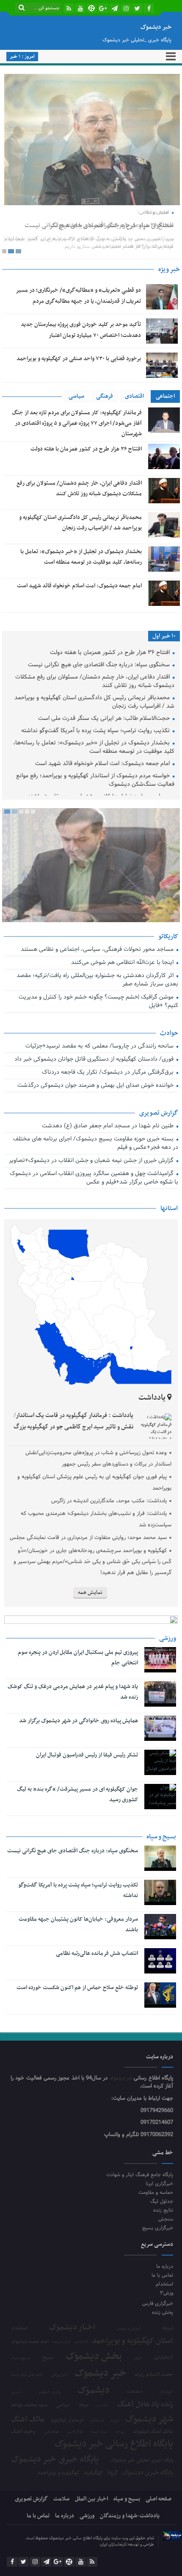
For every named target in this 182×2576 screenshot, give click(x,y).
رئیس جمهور (50, 2392)
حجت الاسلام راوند (154, 2375)
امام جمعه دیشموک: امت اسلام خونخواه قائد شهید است (79, 586)
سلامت (103, 2405)
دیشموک (94, 2391)
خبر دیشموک (122, 2078)
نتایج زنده (163, 2210)
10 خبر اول (164, 636)
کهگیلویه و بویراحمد (59, 2473)
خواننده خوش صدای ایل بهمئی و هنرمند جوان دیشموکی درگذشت (96, 1086)
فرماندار (97, 2421)
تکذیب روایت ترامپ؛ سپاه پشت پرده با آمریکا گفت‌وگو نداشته (96, 731)
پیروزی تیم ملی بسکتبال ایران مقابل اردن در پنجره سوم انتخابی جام (78, 1658)
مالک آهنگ (28, 2420)
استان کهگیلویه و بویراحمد (132, 2341)
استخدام (164, 2284)
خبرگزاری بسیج (158, 2228)
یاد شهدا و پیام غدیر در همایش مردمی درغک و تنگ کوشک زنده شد (73, 1692)
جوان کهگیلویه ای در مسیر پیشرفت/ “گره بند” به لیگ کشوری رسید (77, 1794)
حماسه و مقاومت (156, 2192)
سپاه (84, 2405)
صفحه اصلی (159, 2499)
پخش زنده (163, 2312)
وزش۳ (167, 2293)
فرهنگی (105, 396)
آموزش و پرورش (129, 2329)
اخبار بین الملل (91, 2499)
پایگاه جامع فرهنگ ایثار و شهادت (140, 2175)
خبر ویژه (169, 269)
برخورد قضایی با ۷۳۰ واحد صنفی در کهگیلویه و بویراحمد (79, 359)
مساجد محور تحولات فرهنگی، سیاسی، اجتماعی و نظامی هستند (98, 950)
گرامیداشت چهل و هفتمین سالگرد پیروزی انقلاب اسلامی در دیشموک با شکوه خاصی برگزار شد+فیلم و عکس (94, 1178)
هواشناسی (51, 2432)
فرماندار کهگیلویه (67, 2421)
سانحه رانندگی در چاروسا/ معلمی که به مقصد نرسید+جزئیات (100, 1046)
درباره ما (165, 2266)
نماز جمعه (99, 2432)
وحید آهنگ (23, 2432)
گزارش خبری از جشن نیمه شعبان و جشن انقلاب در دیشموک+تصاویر (91, 1161)
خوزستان (166, 2392)
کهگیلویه (94, 2473)
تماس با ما (162, 2275)
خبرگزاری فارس (158, 2303)
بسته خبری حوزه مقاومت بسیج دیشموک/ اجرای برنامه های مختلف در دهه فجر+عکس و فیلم (96, 1144)
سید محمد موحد (29, 2405)
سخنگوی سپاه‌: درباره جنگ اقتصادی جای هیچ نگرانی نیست (99, 225)
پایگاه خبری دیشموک (148, 2473)
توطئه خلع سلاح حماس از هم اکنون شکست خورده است (77, 1988)
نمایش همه (90, 1593)
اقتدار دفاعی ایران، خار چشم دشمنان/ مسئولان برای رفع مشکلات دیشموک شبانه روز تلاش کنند (95, 682)
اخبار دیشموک (72, 2328)
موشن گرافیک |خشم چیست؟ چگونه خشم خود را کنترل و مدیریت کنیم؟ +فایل (98, 1002)
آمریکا (168, 2329)
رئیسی (16, 2392)
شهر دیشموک (149, 2419)
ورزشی (87, 2516)
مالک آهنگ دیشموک (153, 2432)
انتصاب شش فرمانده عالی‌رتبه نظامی (97, 1953)
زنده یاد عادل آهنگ (145, 2405)
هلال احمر (75, 2432)
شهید (114, 2421)
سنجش (166, 2219)
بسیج (48, 2358)
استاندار (19, 2328)
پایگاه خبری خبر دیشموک (55, 2460)
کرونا (113, 2473)
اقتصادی (134, 396)
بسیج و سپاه (21, 2358)
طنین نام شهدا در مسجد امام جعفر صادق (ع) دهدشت (109, 1126)
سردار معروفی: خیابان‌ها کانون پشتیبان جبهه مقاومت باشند (78, 1925)
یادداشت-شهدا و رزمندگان (130, 2516)
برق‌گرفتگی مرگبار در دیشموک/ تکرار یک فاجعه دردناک (109, 1073)
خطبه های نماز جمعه (27, 2375)
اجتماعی (165, 396)
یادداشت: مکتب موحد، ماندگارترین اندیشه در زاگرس (109, 1501)
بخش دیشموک (94, 2356)
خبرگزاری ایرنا (159, 2184)
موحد (120, 2432)
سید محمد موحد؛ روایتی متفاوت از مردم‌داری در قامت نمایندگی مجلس (88, 1538)
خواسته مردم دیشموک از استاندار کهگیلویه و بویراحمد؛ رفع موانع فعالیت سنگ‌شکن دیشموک (95, 780)
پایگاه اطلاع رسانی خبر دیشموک (114, 2444)
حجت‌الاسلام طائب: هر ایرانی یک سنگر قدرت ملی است (105, 719)
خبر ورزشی (59, 2375)
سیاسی (76, 396)
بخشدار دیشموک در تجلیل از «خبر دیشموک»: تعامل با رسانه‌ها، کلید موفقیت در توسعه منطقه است (94, 748)
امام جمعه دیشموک (30, 2342)
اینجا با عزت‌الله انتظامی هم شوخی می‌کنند (123, 963)
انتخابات (164, 2358)
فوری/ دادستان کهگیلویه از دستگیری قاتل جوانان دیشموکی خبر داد (95, 1060)
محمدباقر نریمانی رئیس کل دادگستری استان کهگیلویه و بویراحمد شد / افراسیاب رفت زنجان (94, 702)
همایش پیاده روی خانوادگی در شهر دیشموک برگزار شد (79, 1721)
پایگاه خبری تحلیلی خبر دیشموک (142, 2460)
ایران (138, 2358)
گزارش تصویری (31, 2499)
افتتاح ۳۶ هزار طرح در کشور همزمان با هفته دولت (86, 449)
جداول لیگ (162, 2201)
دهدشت (135, 2392)
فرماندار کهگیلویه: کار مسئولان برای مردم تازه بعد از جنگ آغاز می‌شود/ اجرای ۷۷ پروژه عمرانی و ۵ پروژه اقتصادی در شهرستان (77, 423)
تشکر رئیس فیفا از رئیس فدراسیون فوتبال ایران (87, 1755)
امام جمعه (61, 2342)
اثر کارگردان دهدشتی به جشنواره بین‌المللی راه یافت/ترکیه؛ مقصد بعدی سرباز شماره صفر (97, 980)
